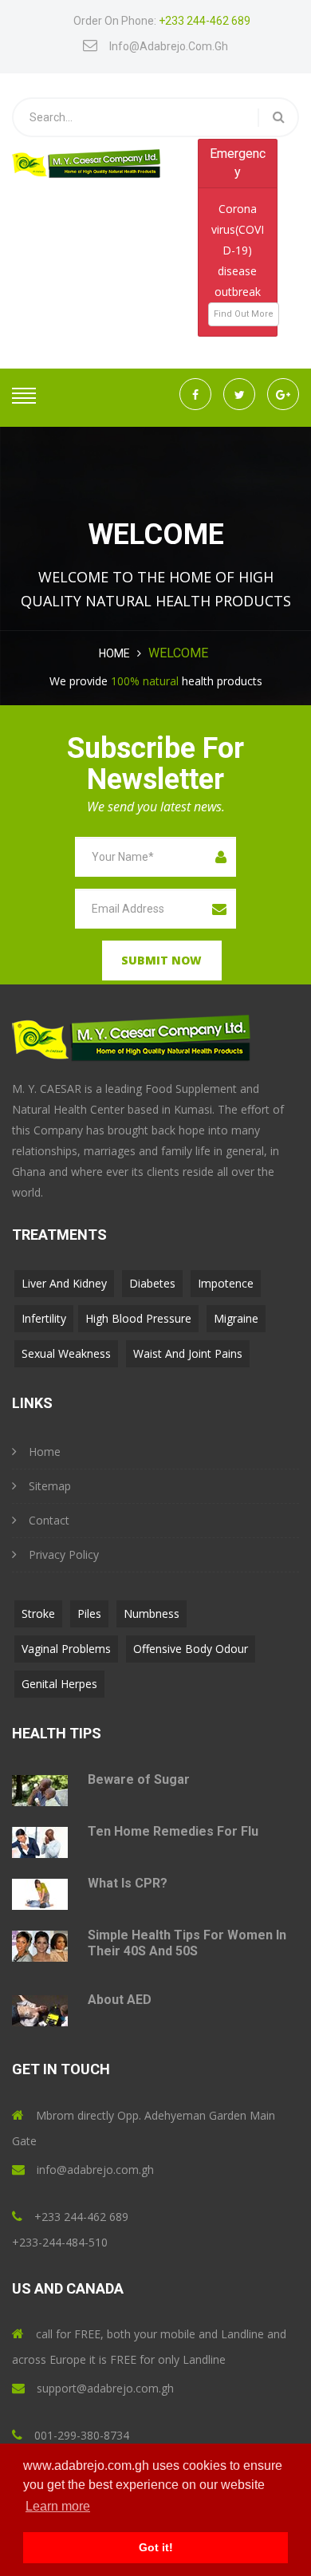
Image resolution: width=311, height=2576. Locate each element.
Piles (89, 1613)
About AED (120, 2000)
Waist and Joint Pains (188, 1353)
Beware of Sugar (139, 1779)
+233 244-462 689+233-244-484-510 (70, 2229)
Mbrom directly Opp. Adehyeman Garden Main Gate (144, 2128)
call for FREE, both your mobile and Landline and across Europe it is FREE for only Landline (149, 2347)
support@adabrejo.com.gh (105, 2388)
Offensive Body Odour (191, 1649)
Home (114, 653)
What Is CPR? (128, 1883)
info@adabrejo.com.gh (169, 46)
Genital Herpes (59, 1684)
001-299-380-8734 (82, 2435)
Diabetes (152, 1283)
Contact (49, 1520)
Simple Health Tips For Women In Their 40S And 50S (187, 1943)
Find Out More (244, 314)
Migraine (236, 1318)
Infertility (44, 1318)
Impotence (226, 1283)
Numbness (152, 1613)
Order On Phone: (162, 21)
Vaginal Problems (66, 1649)
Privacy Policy (64, 1554)
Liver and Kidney (64, 1283)
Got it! (156, 2547)
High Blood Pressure (138, 1318)
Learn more (58, 2506)
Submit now (161, 960)
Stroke (38, 1613)
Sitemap (50, 1486)
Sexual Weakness (66, 1353)
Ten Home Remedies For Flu (173, 1831)
